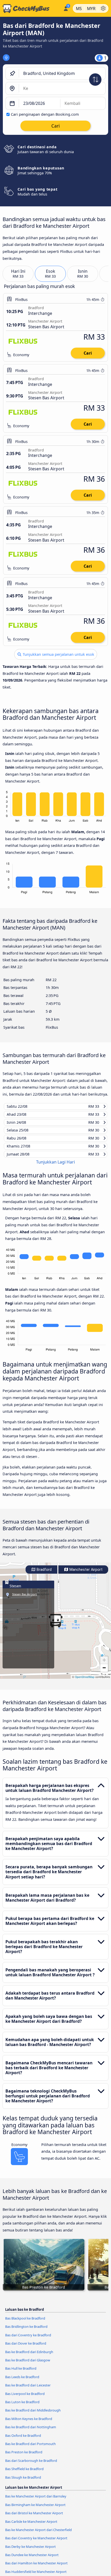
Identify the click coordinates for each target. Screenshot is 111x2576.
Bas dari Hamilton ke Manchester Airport (36, 2568)
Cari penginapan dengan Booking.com (45, 114)
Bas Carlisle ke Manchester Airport (31, 2526)
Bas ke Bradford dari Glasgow (28, 2365)
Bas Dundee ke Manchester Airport (32, 2560)
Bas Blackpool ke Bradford (25, 2323)
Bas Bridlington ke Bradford (26, 2331)
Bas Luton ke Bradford (22, 2407)
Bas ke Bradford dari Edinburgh (29, 2356)
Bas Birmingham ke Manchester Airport (35, 2509)
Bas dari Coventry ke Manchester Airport (36, 2543)
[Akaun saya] (66, 8)
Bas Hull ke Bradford (21, 2373)
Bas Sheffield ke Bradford (24, 2474)
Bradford (44, 1574)
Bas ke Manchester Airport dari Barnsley (36, 2501)
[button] (55, 1626)
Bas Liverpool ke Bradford (25, 2398)
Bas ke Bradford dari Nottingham (31, 2432)
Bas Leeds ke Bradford (22, 2382)
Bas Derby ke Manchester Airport (30, 2551)
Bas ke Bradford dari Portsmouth (30, 2449)
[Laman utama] (31, 9)
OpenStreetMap (85, 1682)
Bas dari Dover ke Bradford (26, 2348)
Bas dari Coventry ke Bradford (28, 2340)
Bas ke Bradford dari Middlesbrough (33, 2415)
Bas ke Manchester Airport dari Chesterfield (38, 2535)
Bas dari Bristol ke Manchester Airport (34, 2518)
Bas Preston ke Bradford (24, 2457)
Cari (88, 353)
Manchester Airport (85, 1574)
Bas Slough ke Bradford (23, 2482)
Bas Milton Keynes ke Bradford (29, 2423)
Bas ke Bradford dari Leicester (28, 2390)
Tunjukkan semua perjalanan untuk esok (58, 654)
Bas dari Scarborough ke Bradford (31, 2465)
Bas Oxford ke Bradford (23, 2440)
